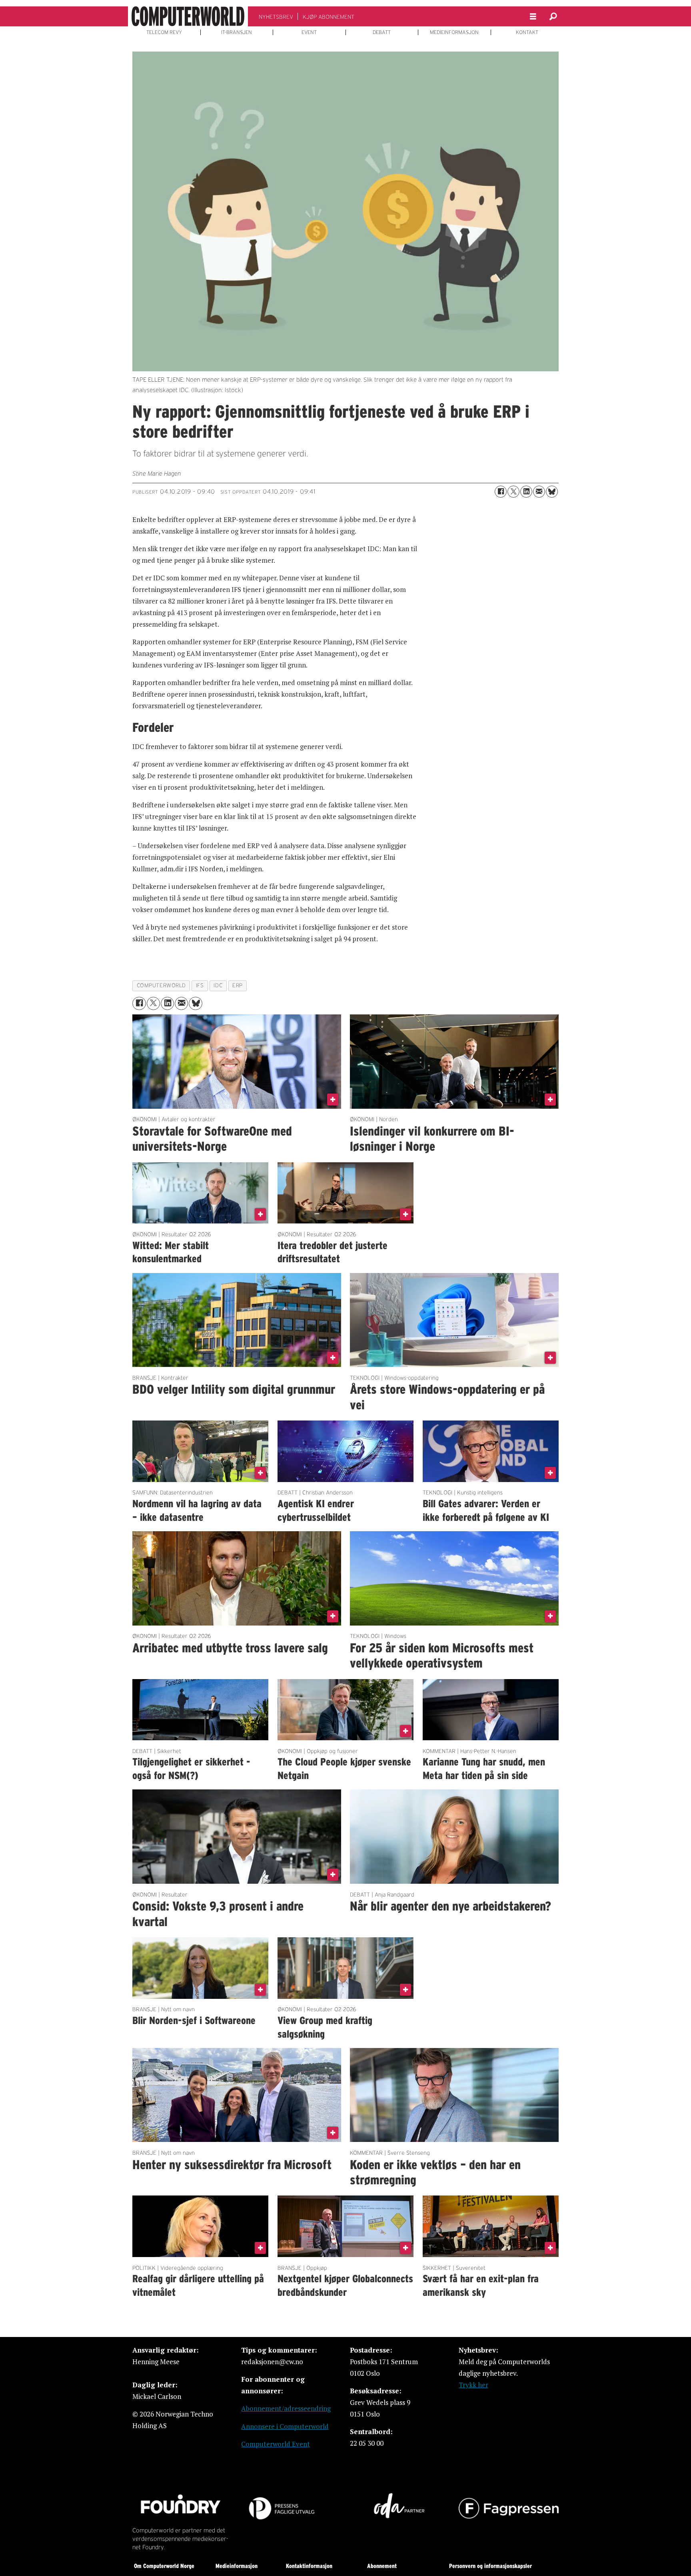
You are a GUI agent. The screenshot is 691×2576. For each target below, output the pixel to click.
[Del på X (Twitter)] (513, 492)
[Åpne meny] (533, 17)
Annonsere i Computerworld (285, 2426)
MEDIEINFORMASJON (454, 32)
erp (238, 985)
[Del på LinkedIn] (526, 492)
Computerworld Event (276, 2444)
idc (218, 985)
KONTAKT (527, 32)
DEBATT (382, 32)
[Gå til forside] (188, 16)
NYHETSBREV (276, 17)
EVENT (309, 32)
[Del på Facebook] (501, 492)
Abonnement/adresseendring (286, 2408)
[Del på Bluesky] (552, 492)
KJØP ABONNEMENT (329, 17)
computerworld (161, 985)
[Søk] (553, 16)
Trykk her (473, 2385)
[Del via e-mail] (539, 492)
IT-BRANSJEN (237, 32)
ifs (200, 985)
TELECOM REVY (164, 32)
